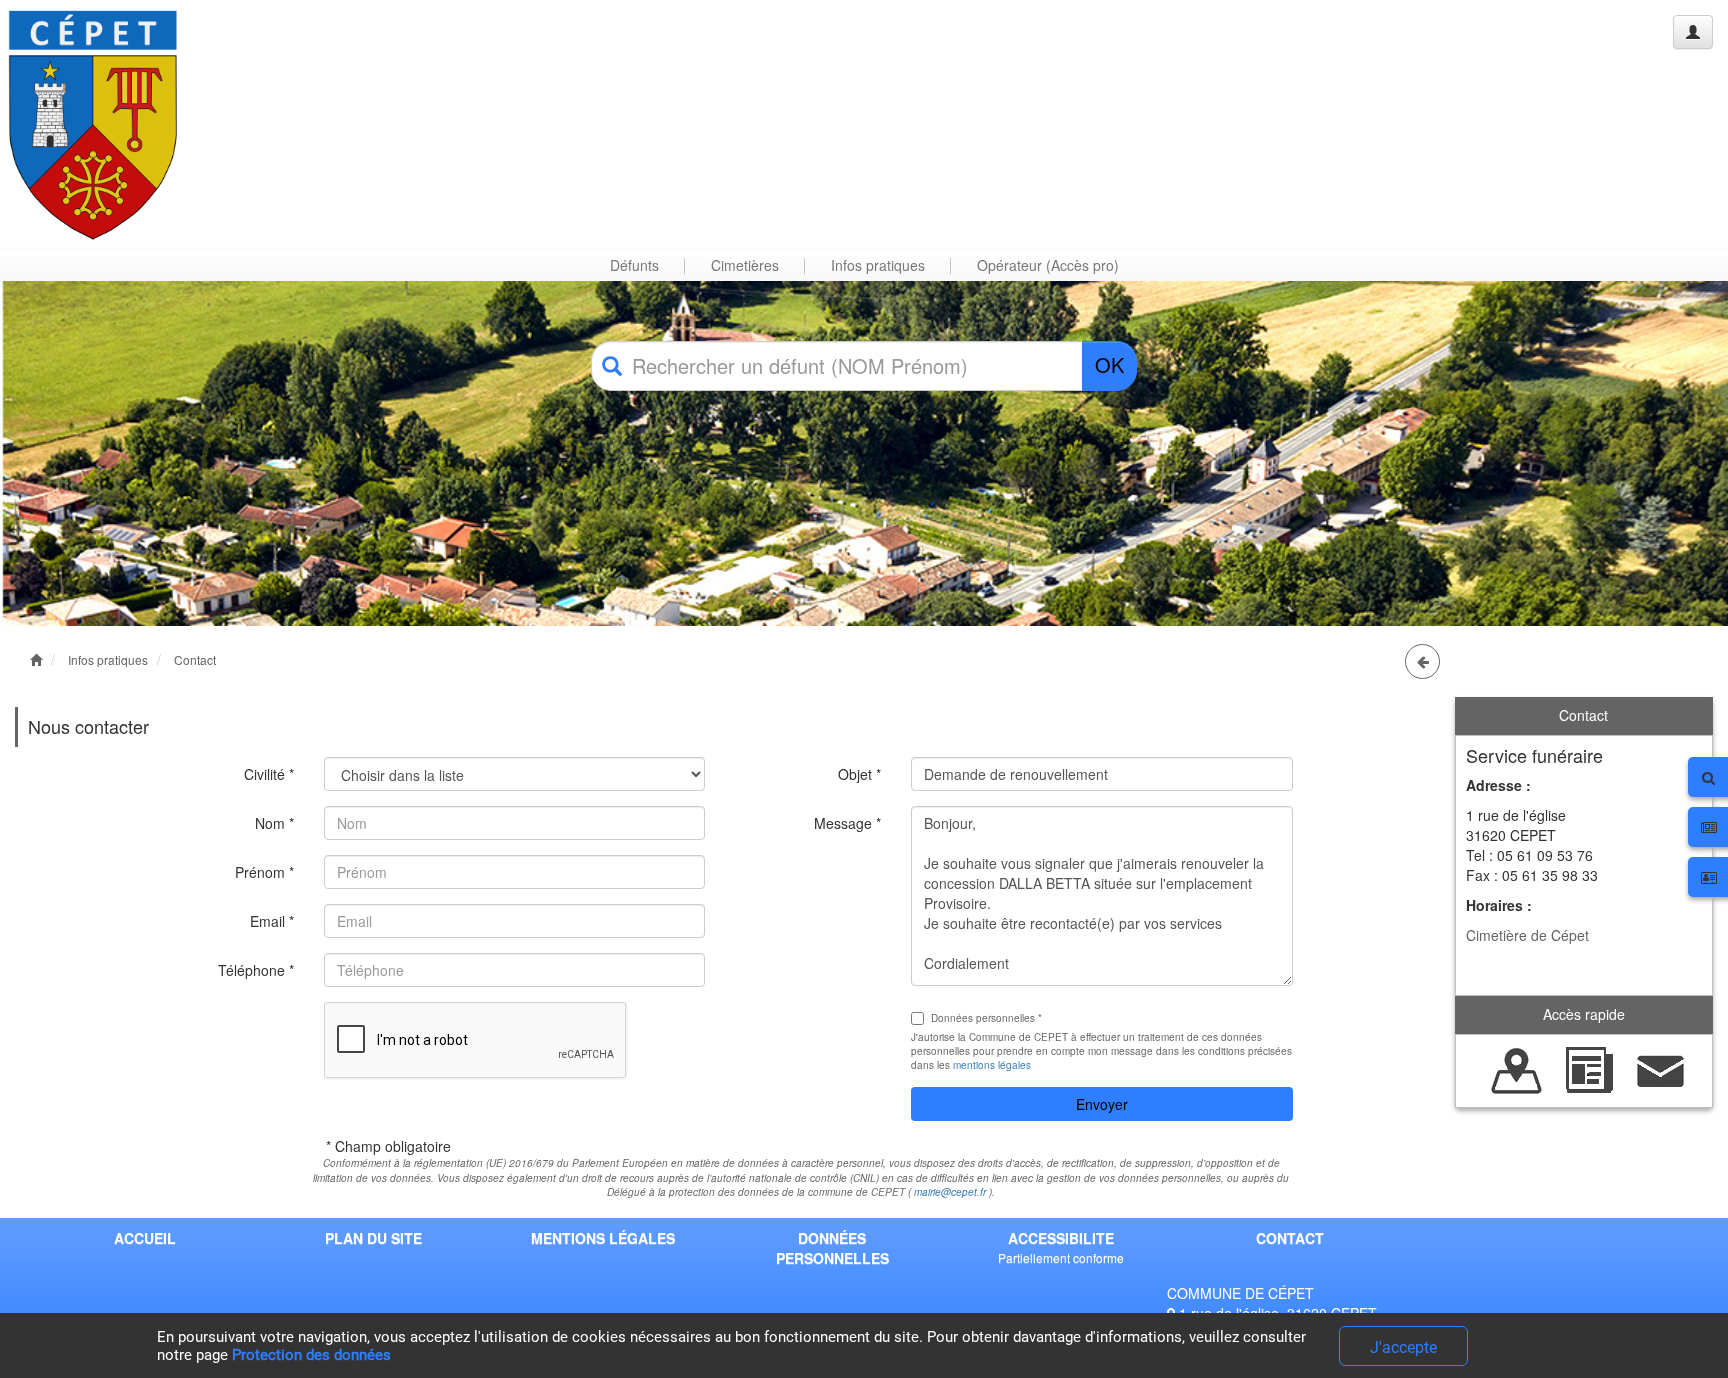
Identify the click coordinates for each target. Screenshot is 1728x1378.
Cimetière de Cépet (1527, 935)
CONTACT (1290, 1238)
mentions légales (992, 1065)
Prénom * (264, 872)
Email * (272, 921)
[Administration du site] (1693, 32)
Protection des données (311, 1355)
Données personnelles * (986, 1018)
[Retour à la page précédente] (1422, 661)
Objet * (859, 774)
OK (1109, 364)
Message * (847, 823)
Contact (195, 659)
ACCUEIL (145, 1238)
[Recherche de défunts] (1517, 1068)
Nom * (274, 823)
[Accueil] (93, 124)
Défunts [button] (634, 265)
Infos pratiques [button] (878, 265)
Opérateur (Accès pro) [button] (1048, 265)
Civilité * (269, 774)
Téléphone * (256, 970)
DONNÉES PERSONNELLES (832, 1248)
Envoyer (1102, 1104)
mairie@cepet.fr (950, 1192)
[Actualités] (1589, 1068)
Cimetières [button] (745, 265)
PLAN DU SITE (373, 1238)
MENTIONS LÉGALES (603, 1238)
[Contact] (1661, 1068)
